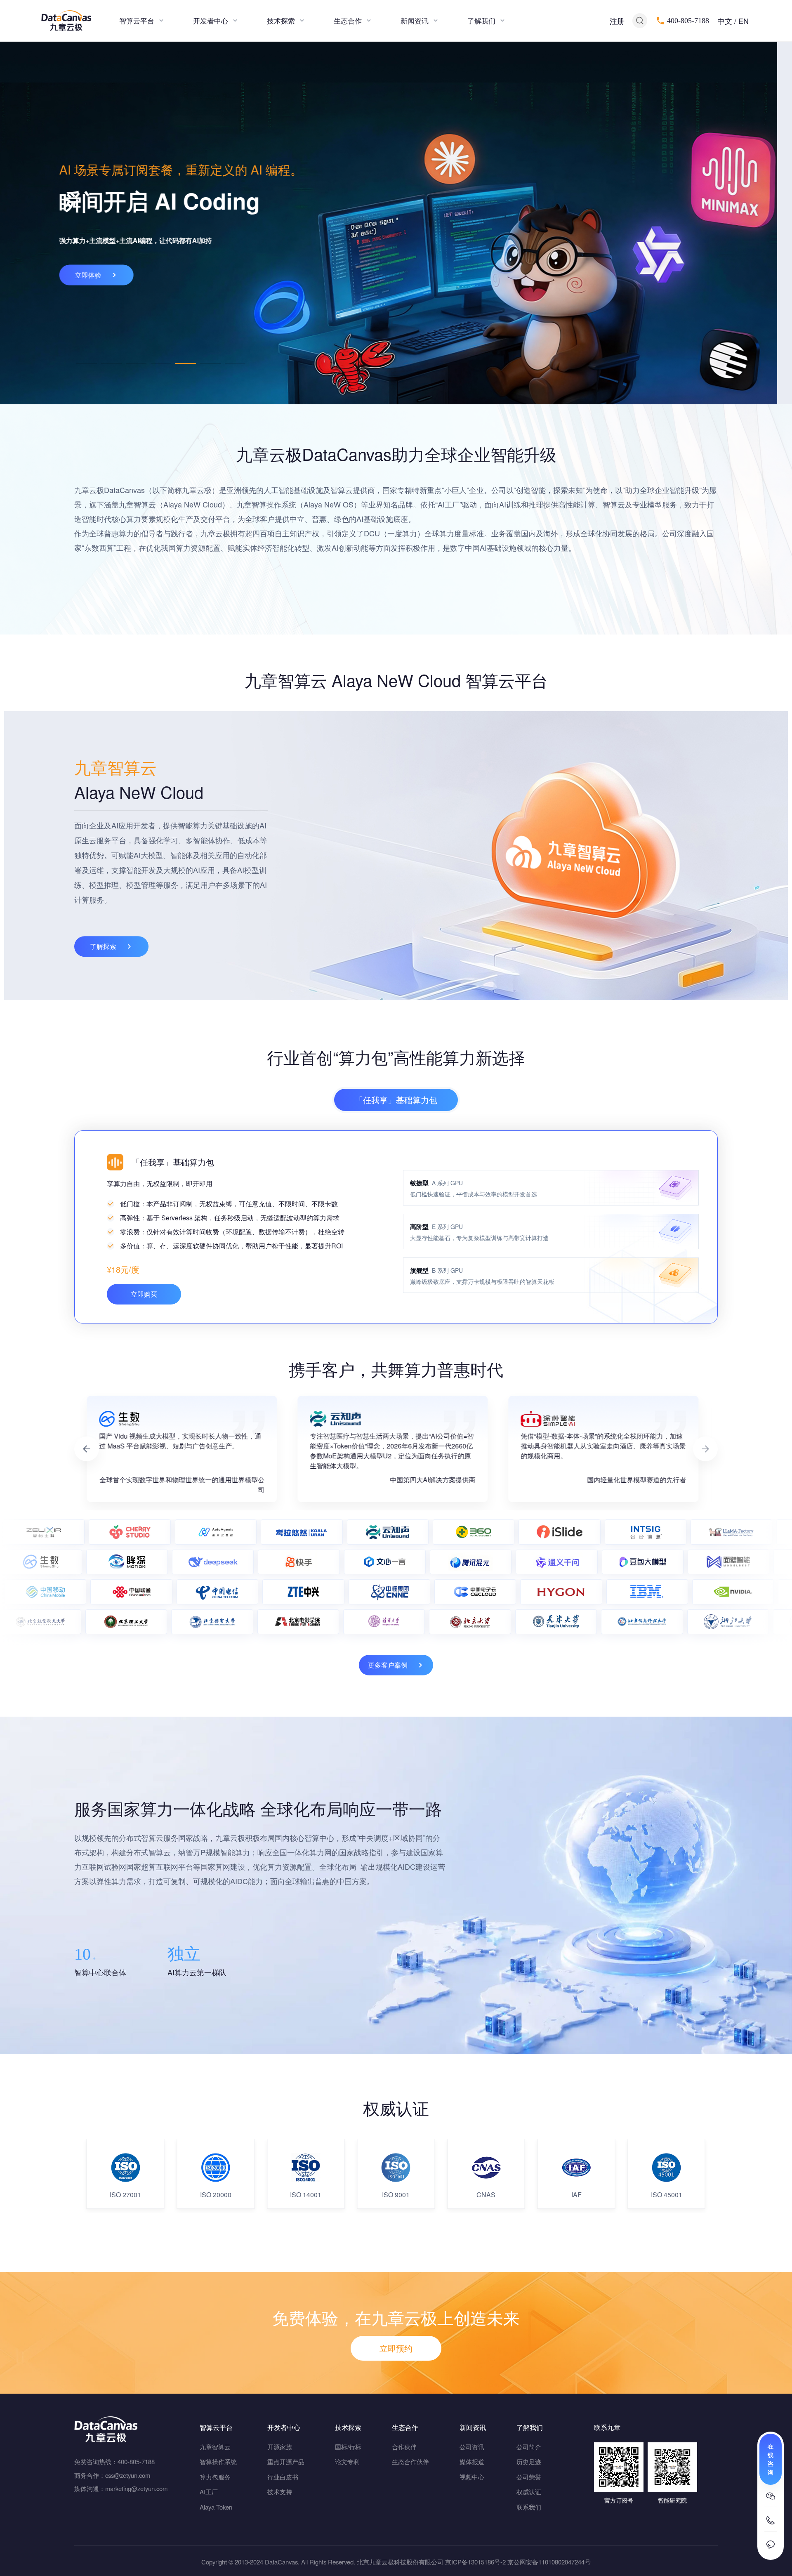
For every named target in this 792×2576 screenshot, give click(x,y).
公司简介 (529, 2447)
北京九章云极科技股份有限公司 (400, 2562)
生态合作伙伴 (410, 2462)
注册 (617, 21)
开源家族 (280, 2447)
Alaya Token (216, 2507)
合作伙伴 (404, 2447)
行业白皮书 (283, 2477)
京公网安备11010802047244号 (549, 2562)
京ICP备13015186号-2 (475, 2562)
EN (744, 21)
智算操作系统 (218, 2462)
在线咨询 (771, 2459)
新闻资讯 (415, 20)
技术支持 (280, 2492)
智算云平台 (137, 20)
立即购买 (144, 1294)
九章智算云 (215, 2447)
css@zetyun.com (128, 2475)
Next (705, 1449)
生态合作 (348, 20)
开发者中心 (211, 20)
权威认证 (529, 2492)
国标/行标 (348, 2447)
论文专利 (347, 2462)
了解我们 (481, 20)
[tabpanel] (396, 223)
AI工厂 (209, 2492)
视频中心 (472, 2477)
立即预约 (396, 2348)
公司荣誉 (529, 2477)
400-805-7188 (688, 21)
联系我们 (529, 2507)
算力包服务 (215, 2477)
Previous (87, 1449)
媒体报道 (472, 2462)
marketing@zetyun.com (136, 2488)
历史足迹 (529, 2462)
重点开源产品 (286, 2462)
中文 (725, 21)
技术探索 (281, 20)
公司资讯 (472, 2447)
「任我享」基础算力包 (396, 1100)
